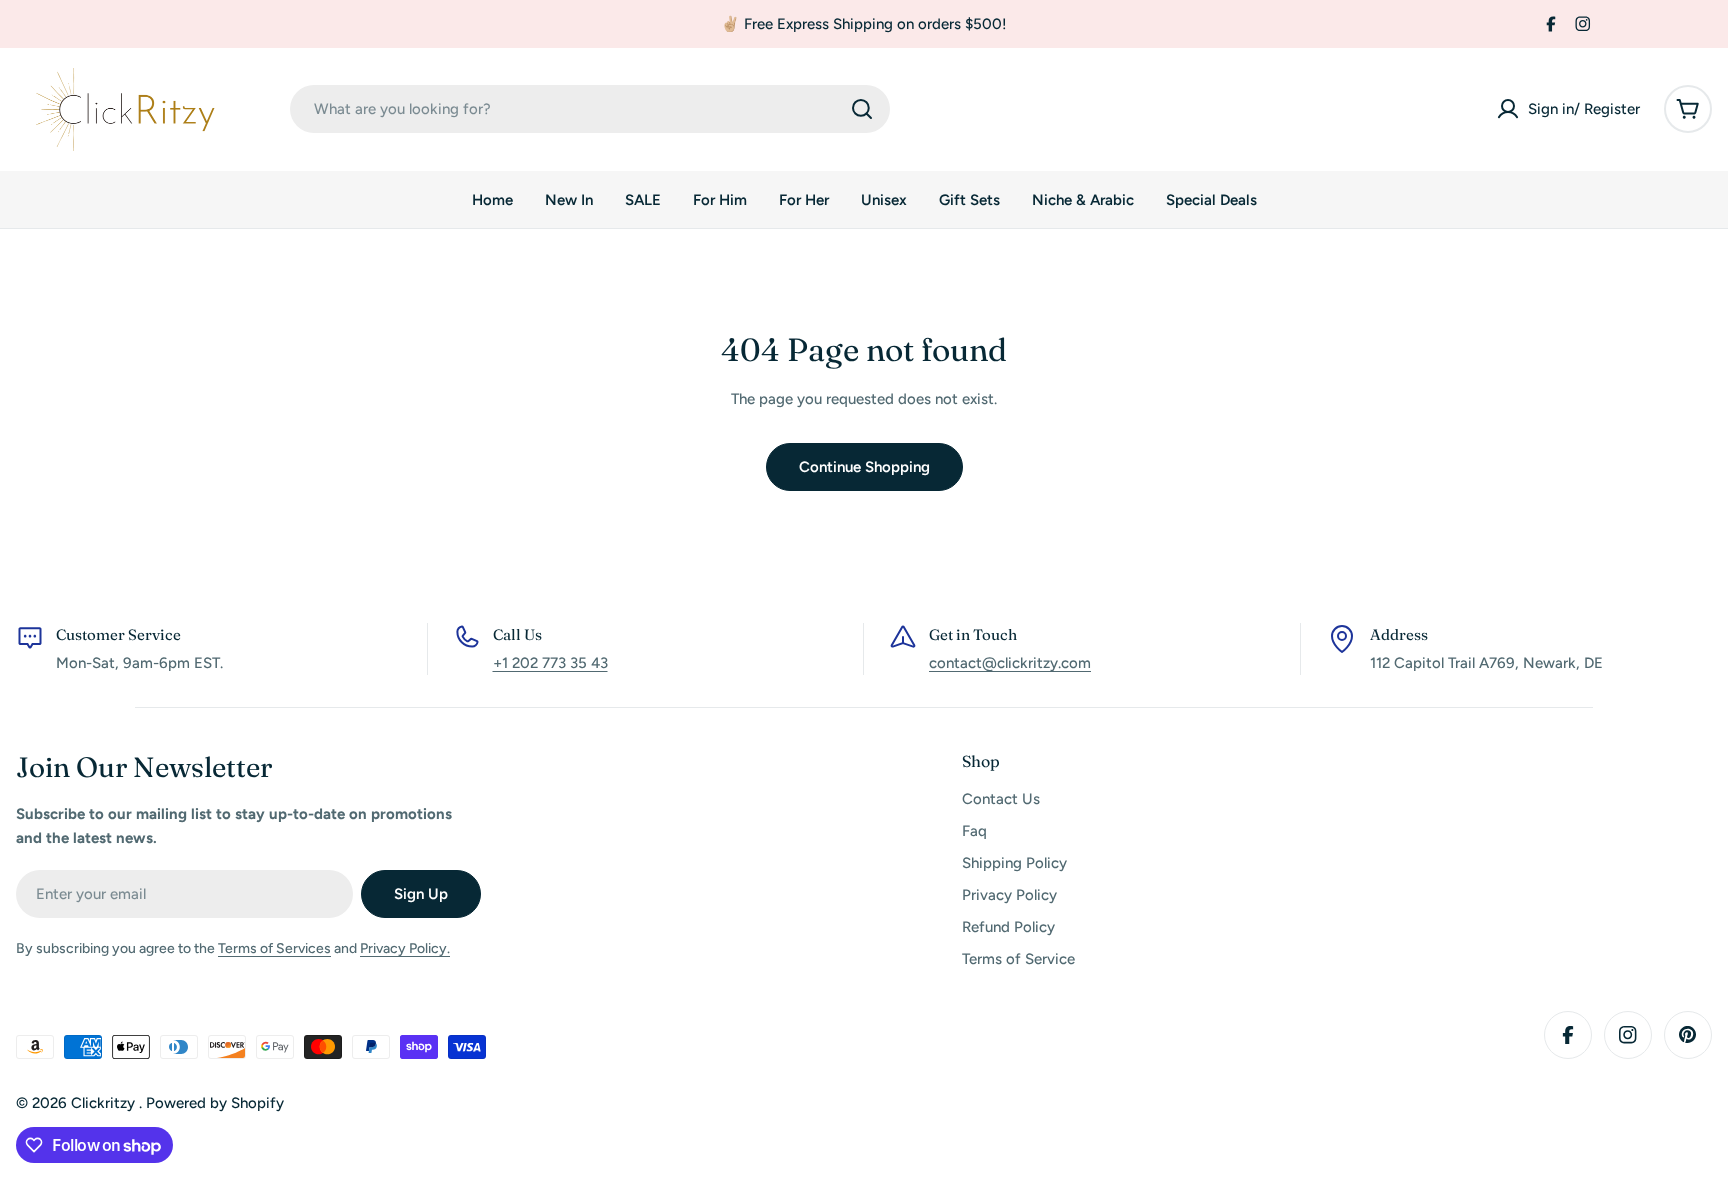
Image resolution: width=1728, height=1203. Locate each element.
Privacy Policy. (405, 948)
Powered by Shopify (215, 1103)
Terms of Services (274, 948)
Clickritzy (105, 1103)
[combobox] (590, 109)
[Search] (862, 109)
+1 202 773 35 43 (550, 663)
